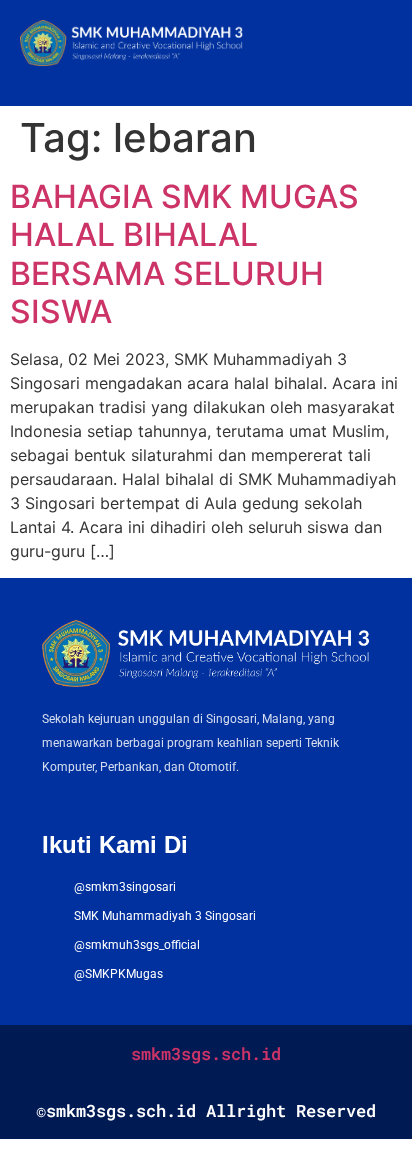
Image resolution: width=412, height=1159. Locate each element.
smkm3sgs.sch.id (206, 1053)
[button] (376, 45)
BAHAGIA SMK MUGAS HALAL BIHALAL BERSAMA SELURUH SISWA (184, 254)
